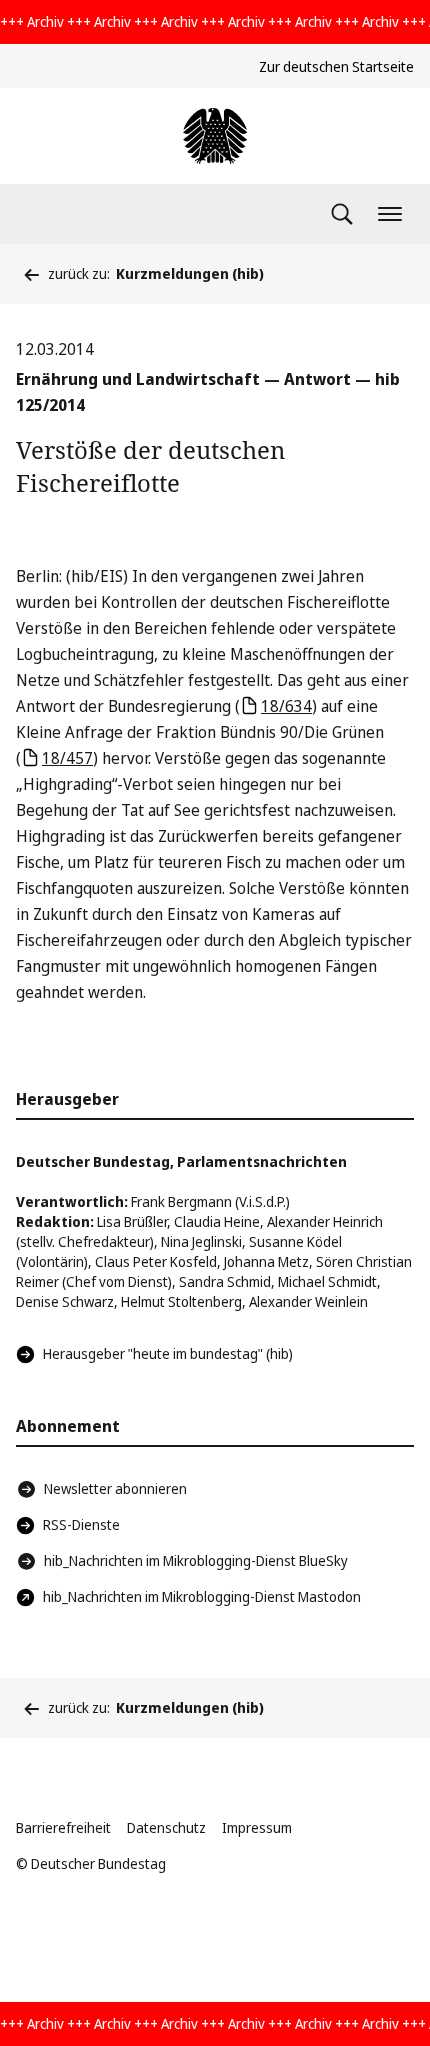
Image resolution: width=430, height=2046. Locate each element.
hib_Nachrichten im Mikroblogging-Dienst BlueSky (196, 1560)
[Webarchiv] (215, 136)
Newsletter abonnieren (115, 1488)
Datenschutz (166, 1827)
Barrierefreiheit (63, 1827)
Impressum (257, 1827)
